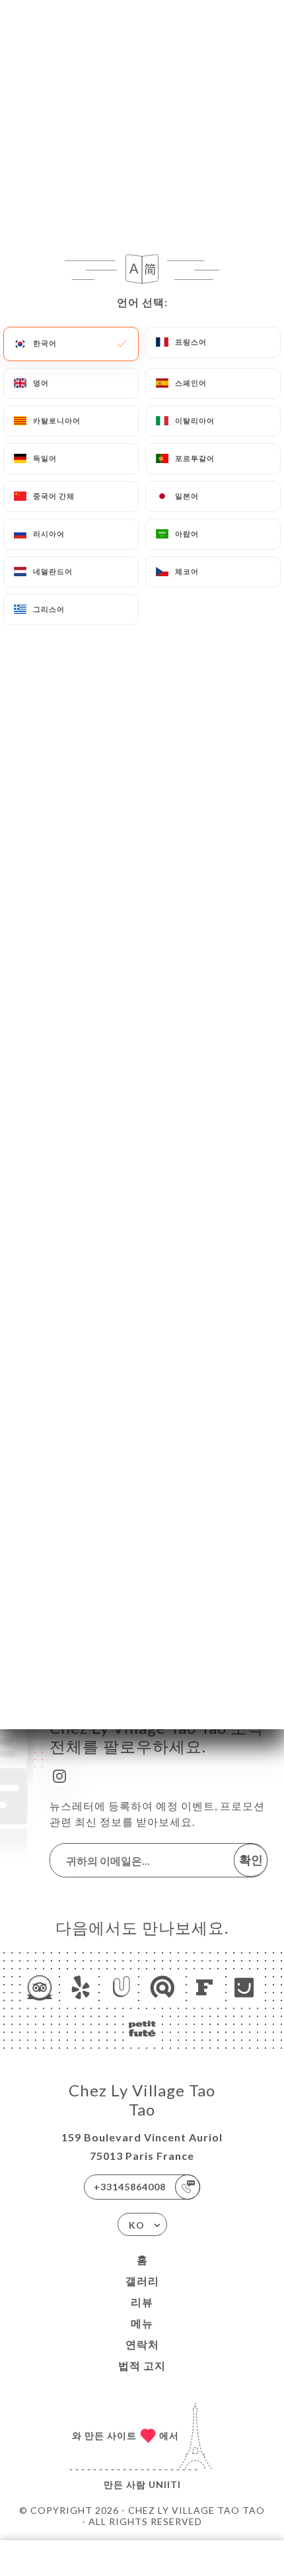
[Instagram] (59, 1776)
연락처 (142, 2344)
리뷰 (142, 2302)
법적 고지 (142, 2365)
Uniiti (165, 2484)
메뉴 (142, 2323)
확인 (251, 1860)
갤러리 (142, 2281)
